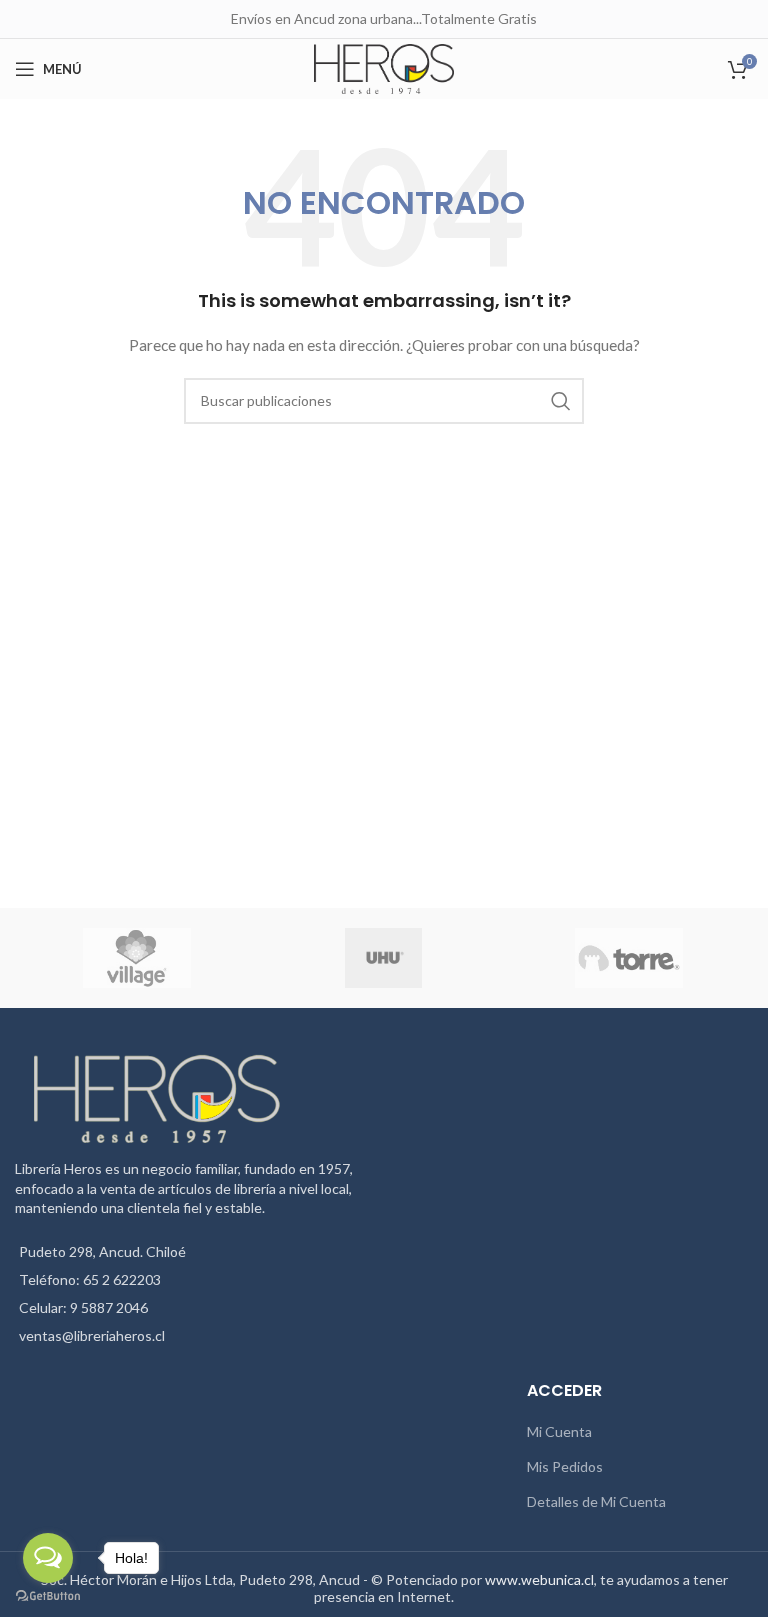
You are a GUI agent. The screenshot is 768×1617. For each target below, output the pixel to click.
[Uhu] (383, 958)
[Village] (137, 958)
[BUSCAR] (561, 401)
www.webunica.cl (539, 1579)
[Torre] (629, 958)
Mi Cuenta (559, 1431)
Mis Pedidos (565, 1466)
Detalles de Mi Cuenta (596, 1501)
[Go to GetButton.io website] (48, 1596)
